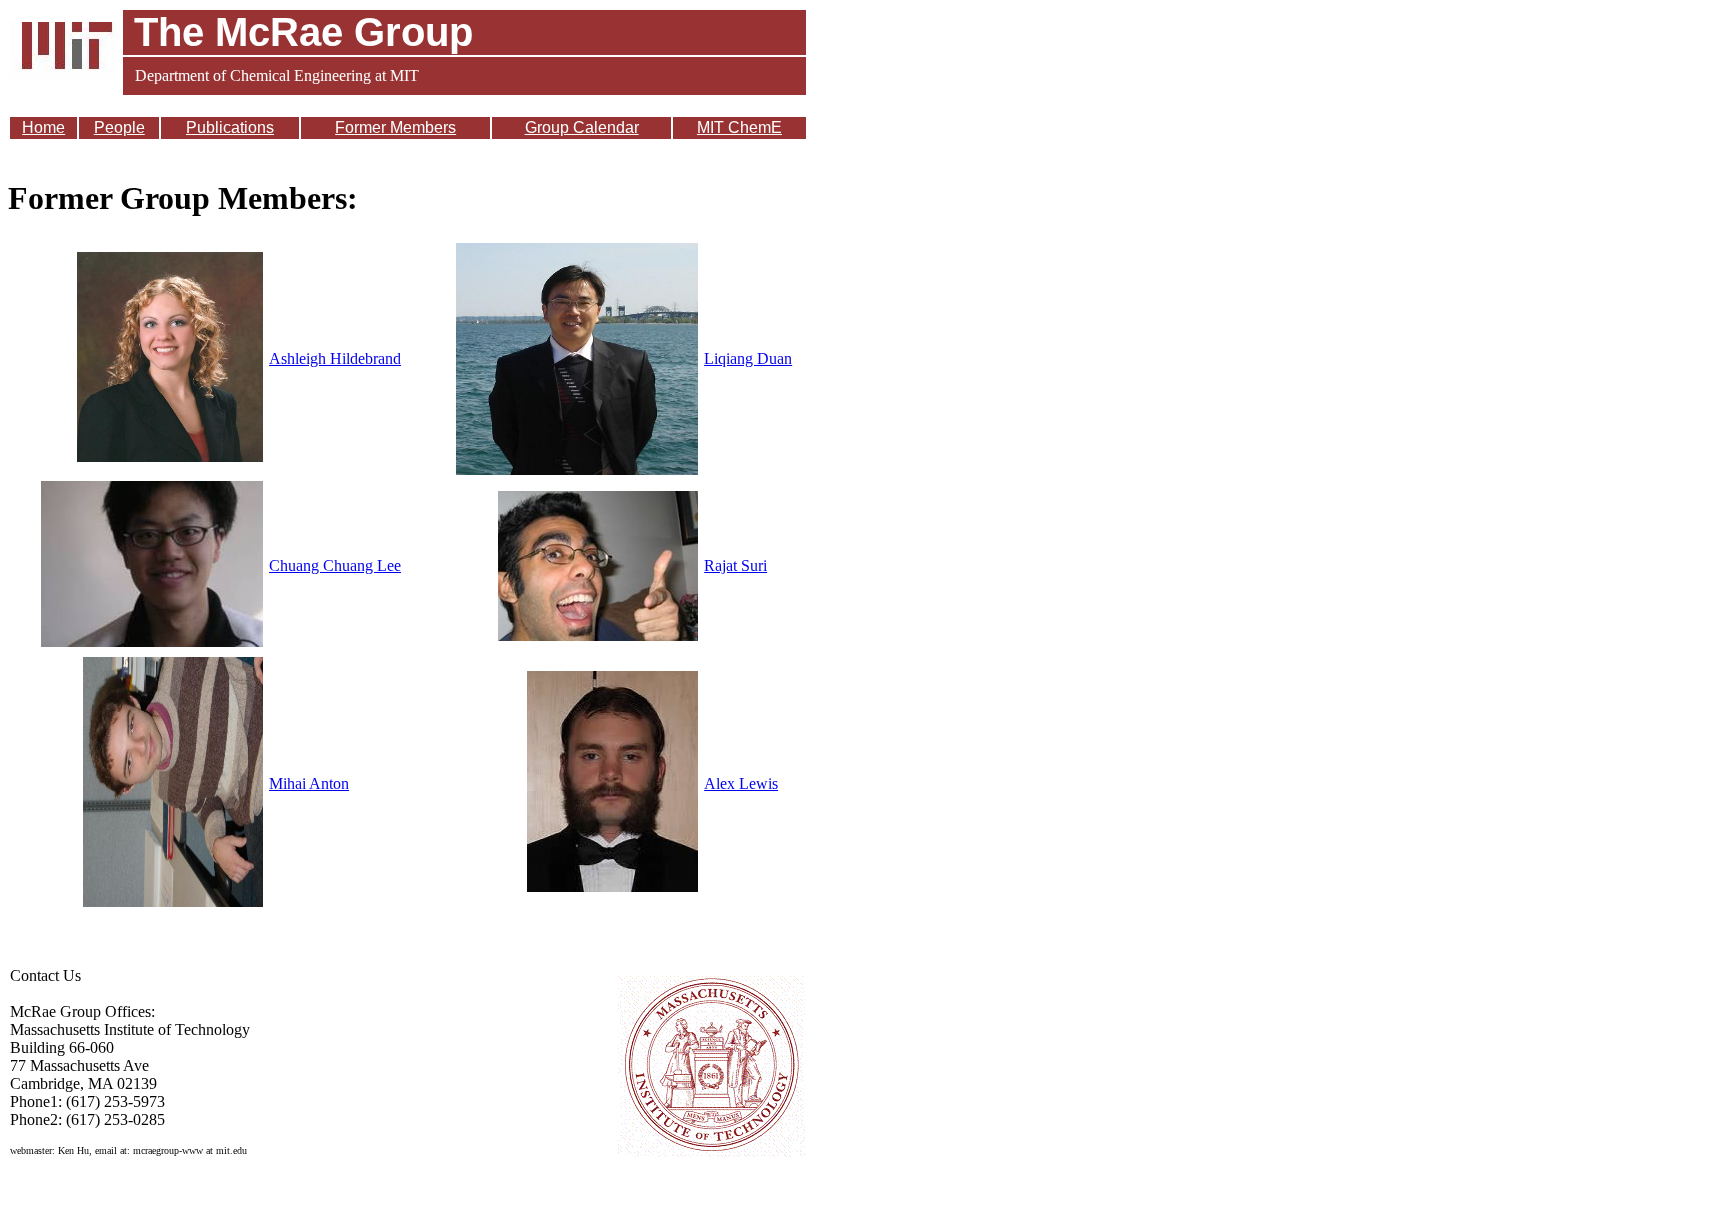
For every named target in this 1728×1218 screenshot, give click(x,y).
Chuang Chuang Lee (335, 565)
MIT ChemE (739, 127)
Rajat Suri (735, 565)
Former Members (395, 127)
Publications (230, 127)
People (119, 127)
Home (43, 127)
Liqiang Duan (748, 358)
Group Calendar (582, 127)
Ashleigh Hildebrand (335, 358)
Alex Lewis (741, 783)
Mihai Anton (309, 783)
